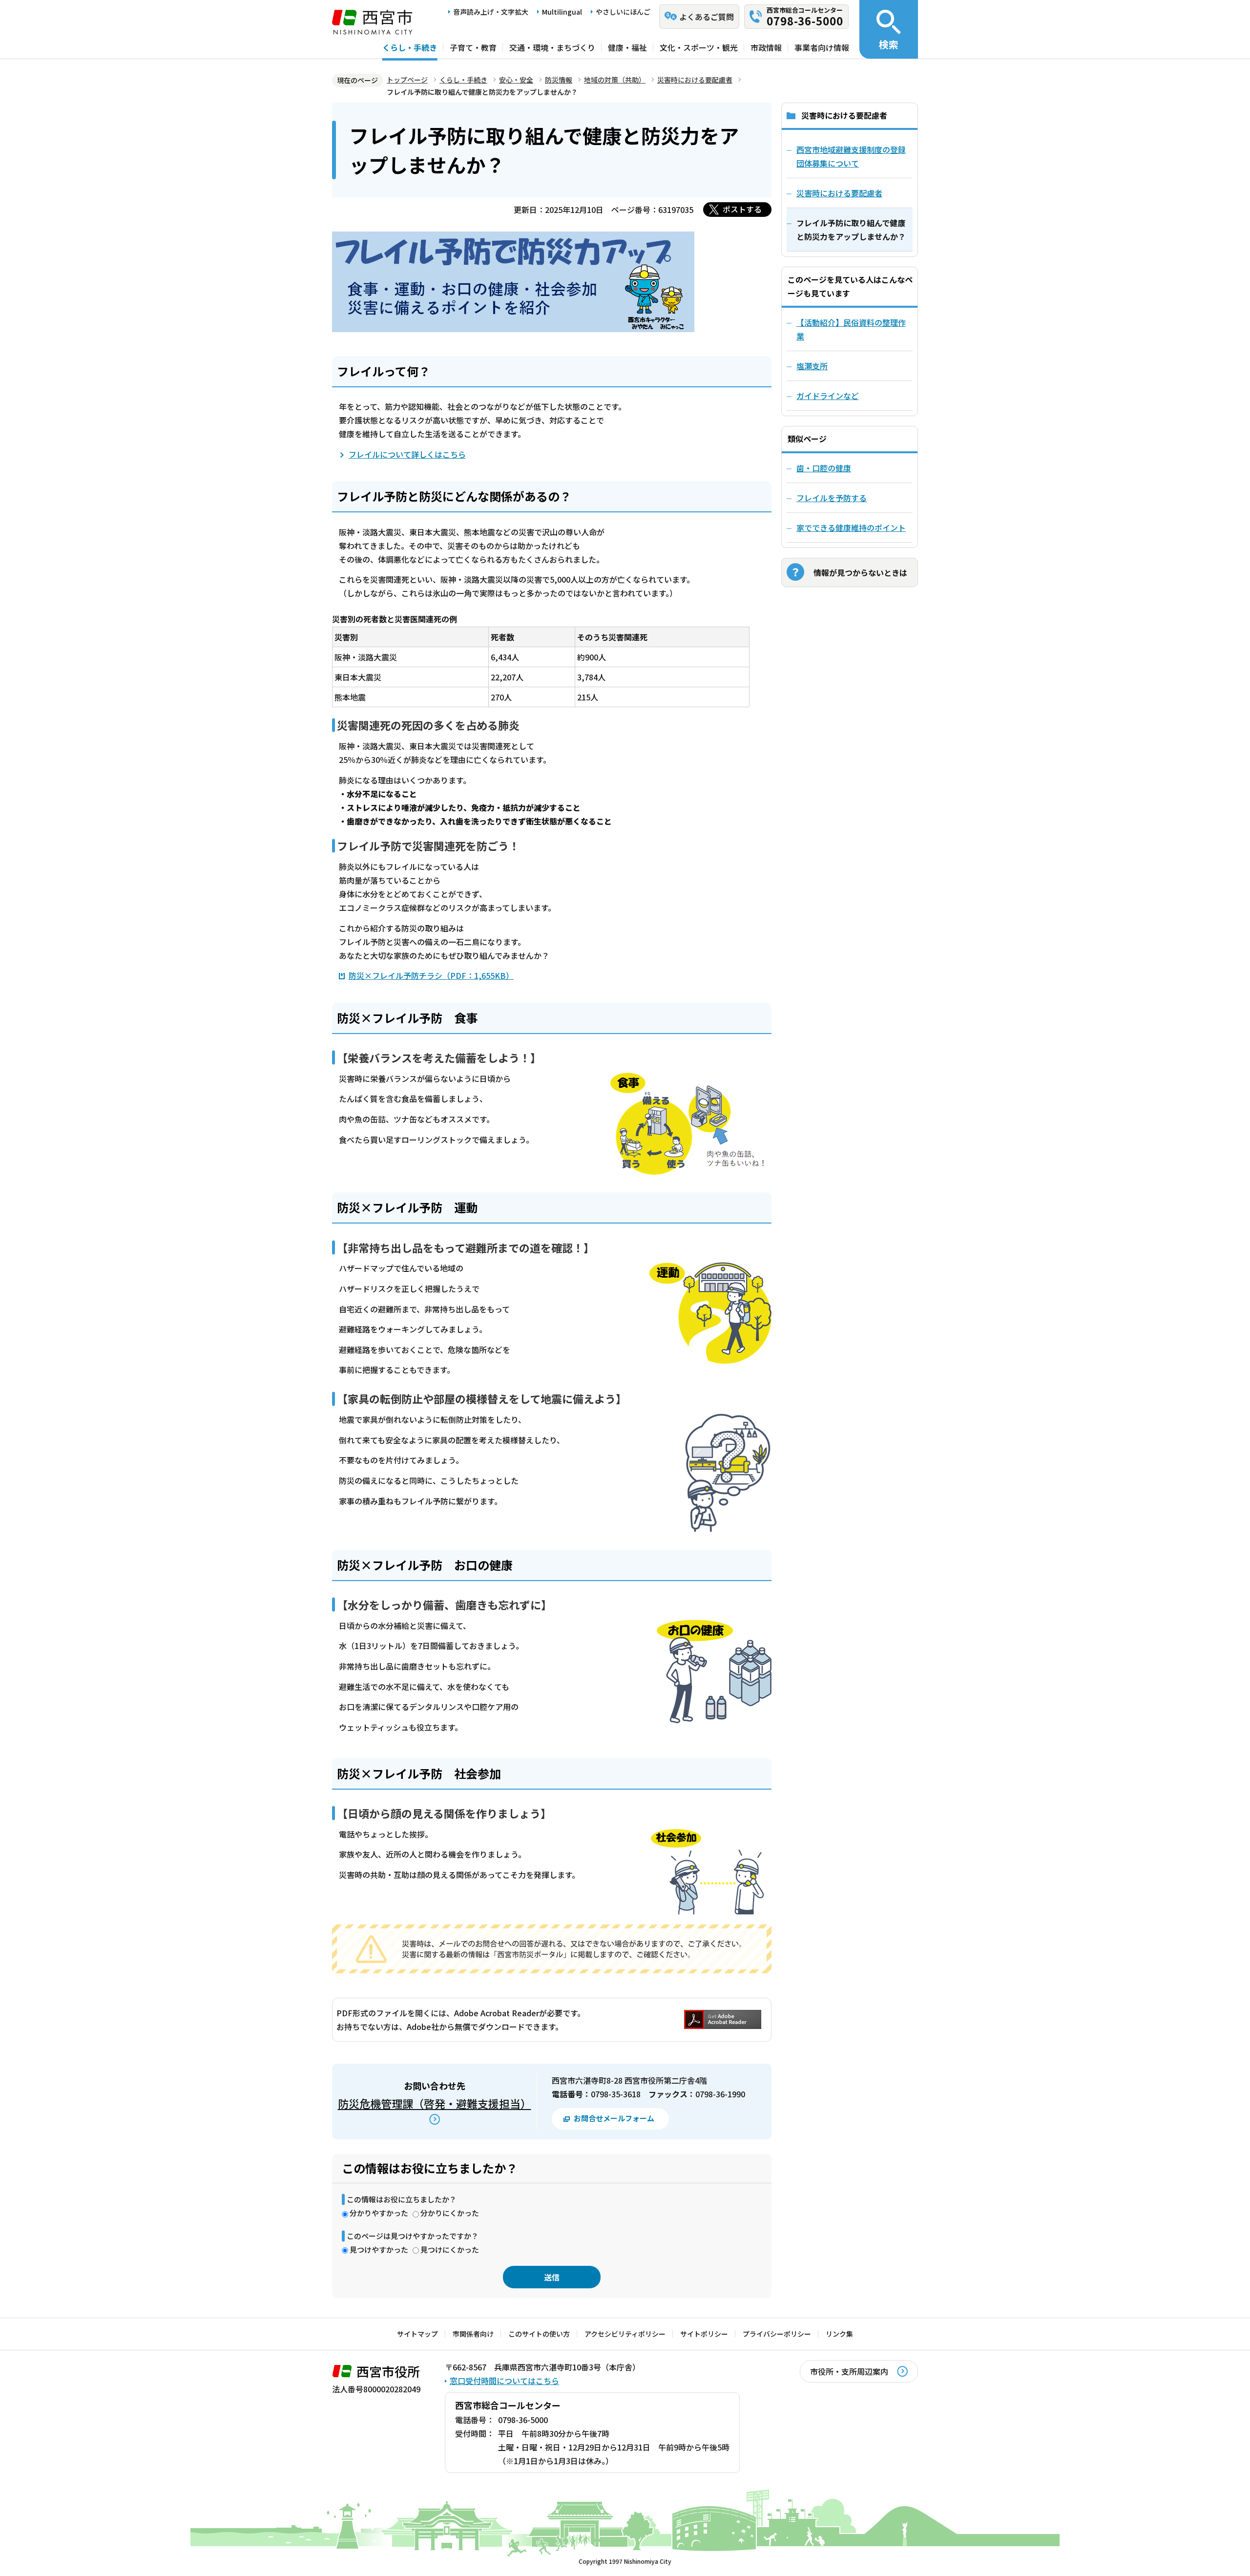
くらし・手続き (410, 47)
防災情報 (559, 80)
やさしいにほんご (623, 12)
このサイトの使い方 (539, 2334)
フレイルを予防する (832, 498)
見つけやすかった (379, 2249)
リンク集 (839, 2334)
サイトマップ (417, 2334)
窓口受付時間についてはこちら (504, 2381)
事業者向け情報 (822, 47)
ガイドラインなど (828, 396)
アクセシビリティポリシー (625, 2334)
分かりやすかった (379, 2213)
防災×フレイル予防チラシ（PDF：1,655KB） (431, 975)
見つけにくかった (450, 2249)
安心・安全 (516, 80)
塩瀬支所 (812, 366)
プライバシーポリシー (777, 2334)
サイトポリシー (704, 2334)
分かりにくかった (450, 2213)
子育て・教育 (473, 47)
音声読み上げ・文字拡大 (491, 12)
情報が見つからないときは (860, 572)
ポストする (742, 209)
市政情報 (766, 47)
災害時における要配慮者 (695, 80)
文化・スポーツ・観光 (699, 47)
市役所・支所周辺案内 (849, 2371)
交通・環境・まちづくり (552, 47)
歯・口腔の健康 (824, 468)
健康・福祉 (627, 47)
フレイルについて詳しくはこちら (407, 454)
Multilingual (562, 12)
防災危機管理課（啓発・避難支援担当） (435, 2103)
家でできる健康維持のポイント (851, 528)
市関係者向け (473, 2334)
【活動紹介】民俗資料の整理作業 (851, 329)
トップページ (407, 80)
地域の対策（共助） (615, 80)
